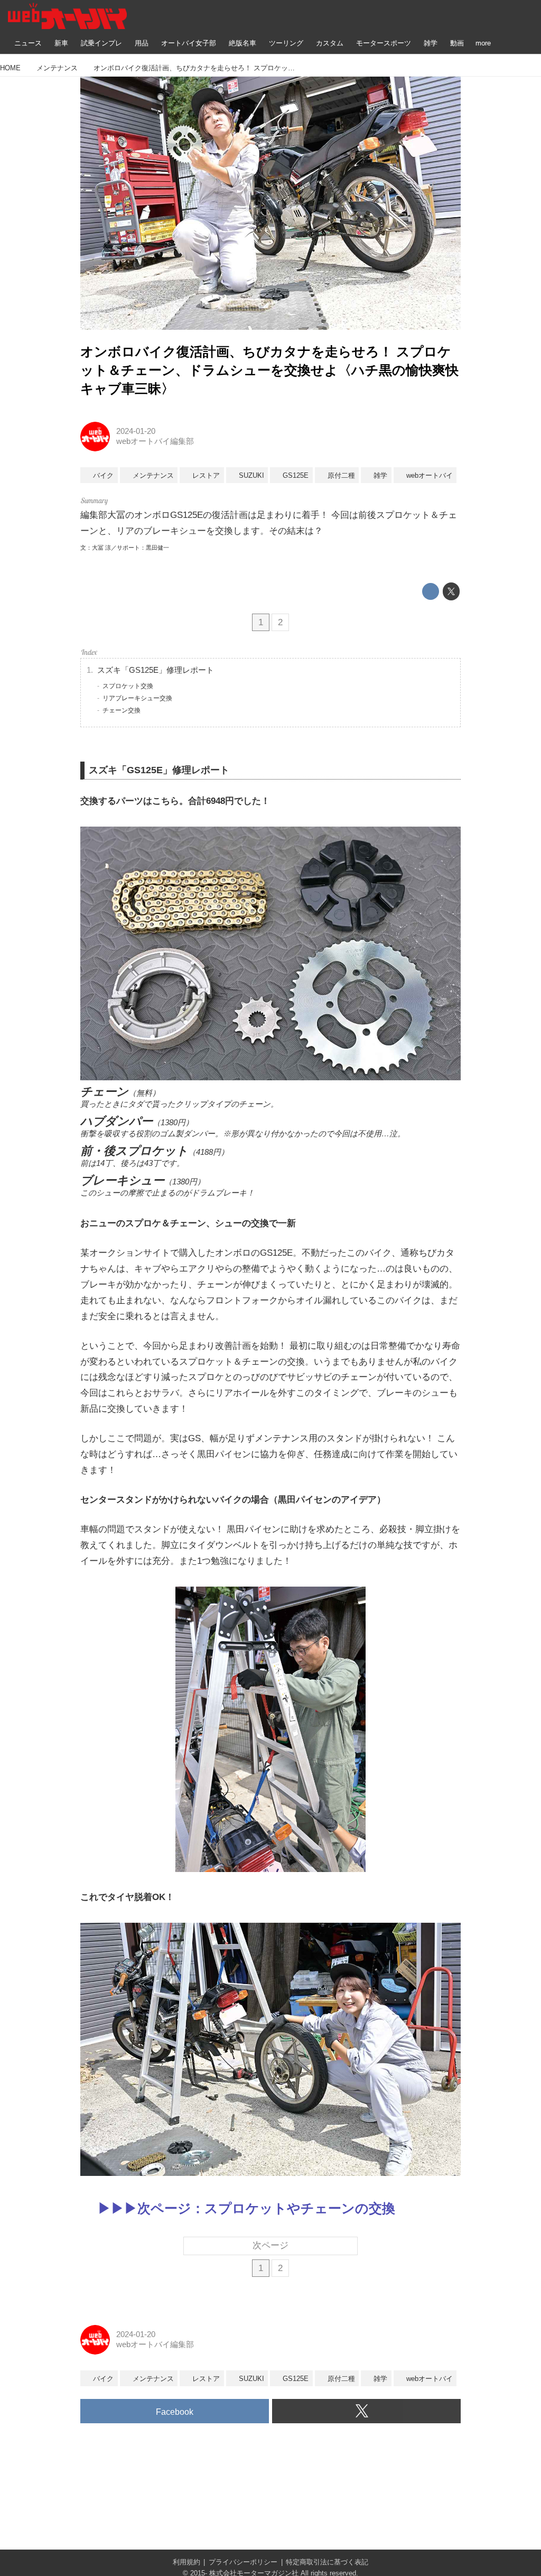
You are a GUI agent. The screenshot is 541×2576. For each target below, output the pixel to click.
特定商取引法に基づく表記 (327, 2562)
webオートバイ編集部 (155, 441)
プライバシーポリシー (243, 2562)
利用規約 (186, 2562)
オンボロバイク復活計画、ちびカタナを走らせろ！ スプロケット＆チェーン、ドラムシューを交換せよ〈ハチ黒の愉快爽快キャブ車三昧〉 (269, 370)
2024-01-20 (136, 431)
